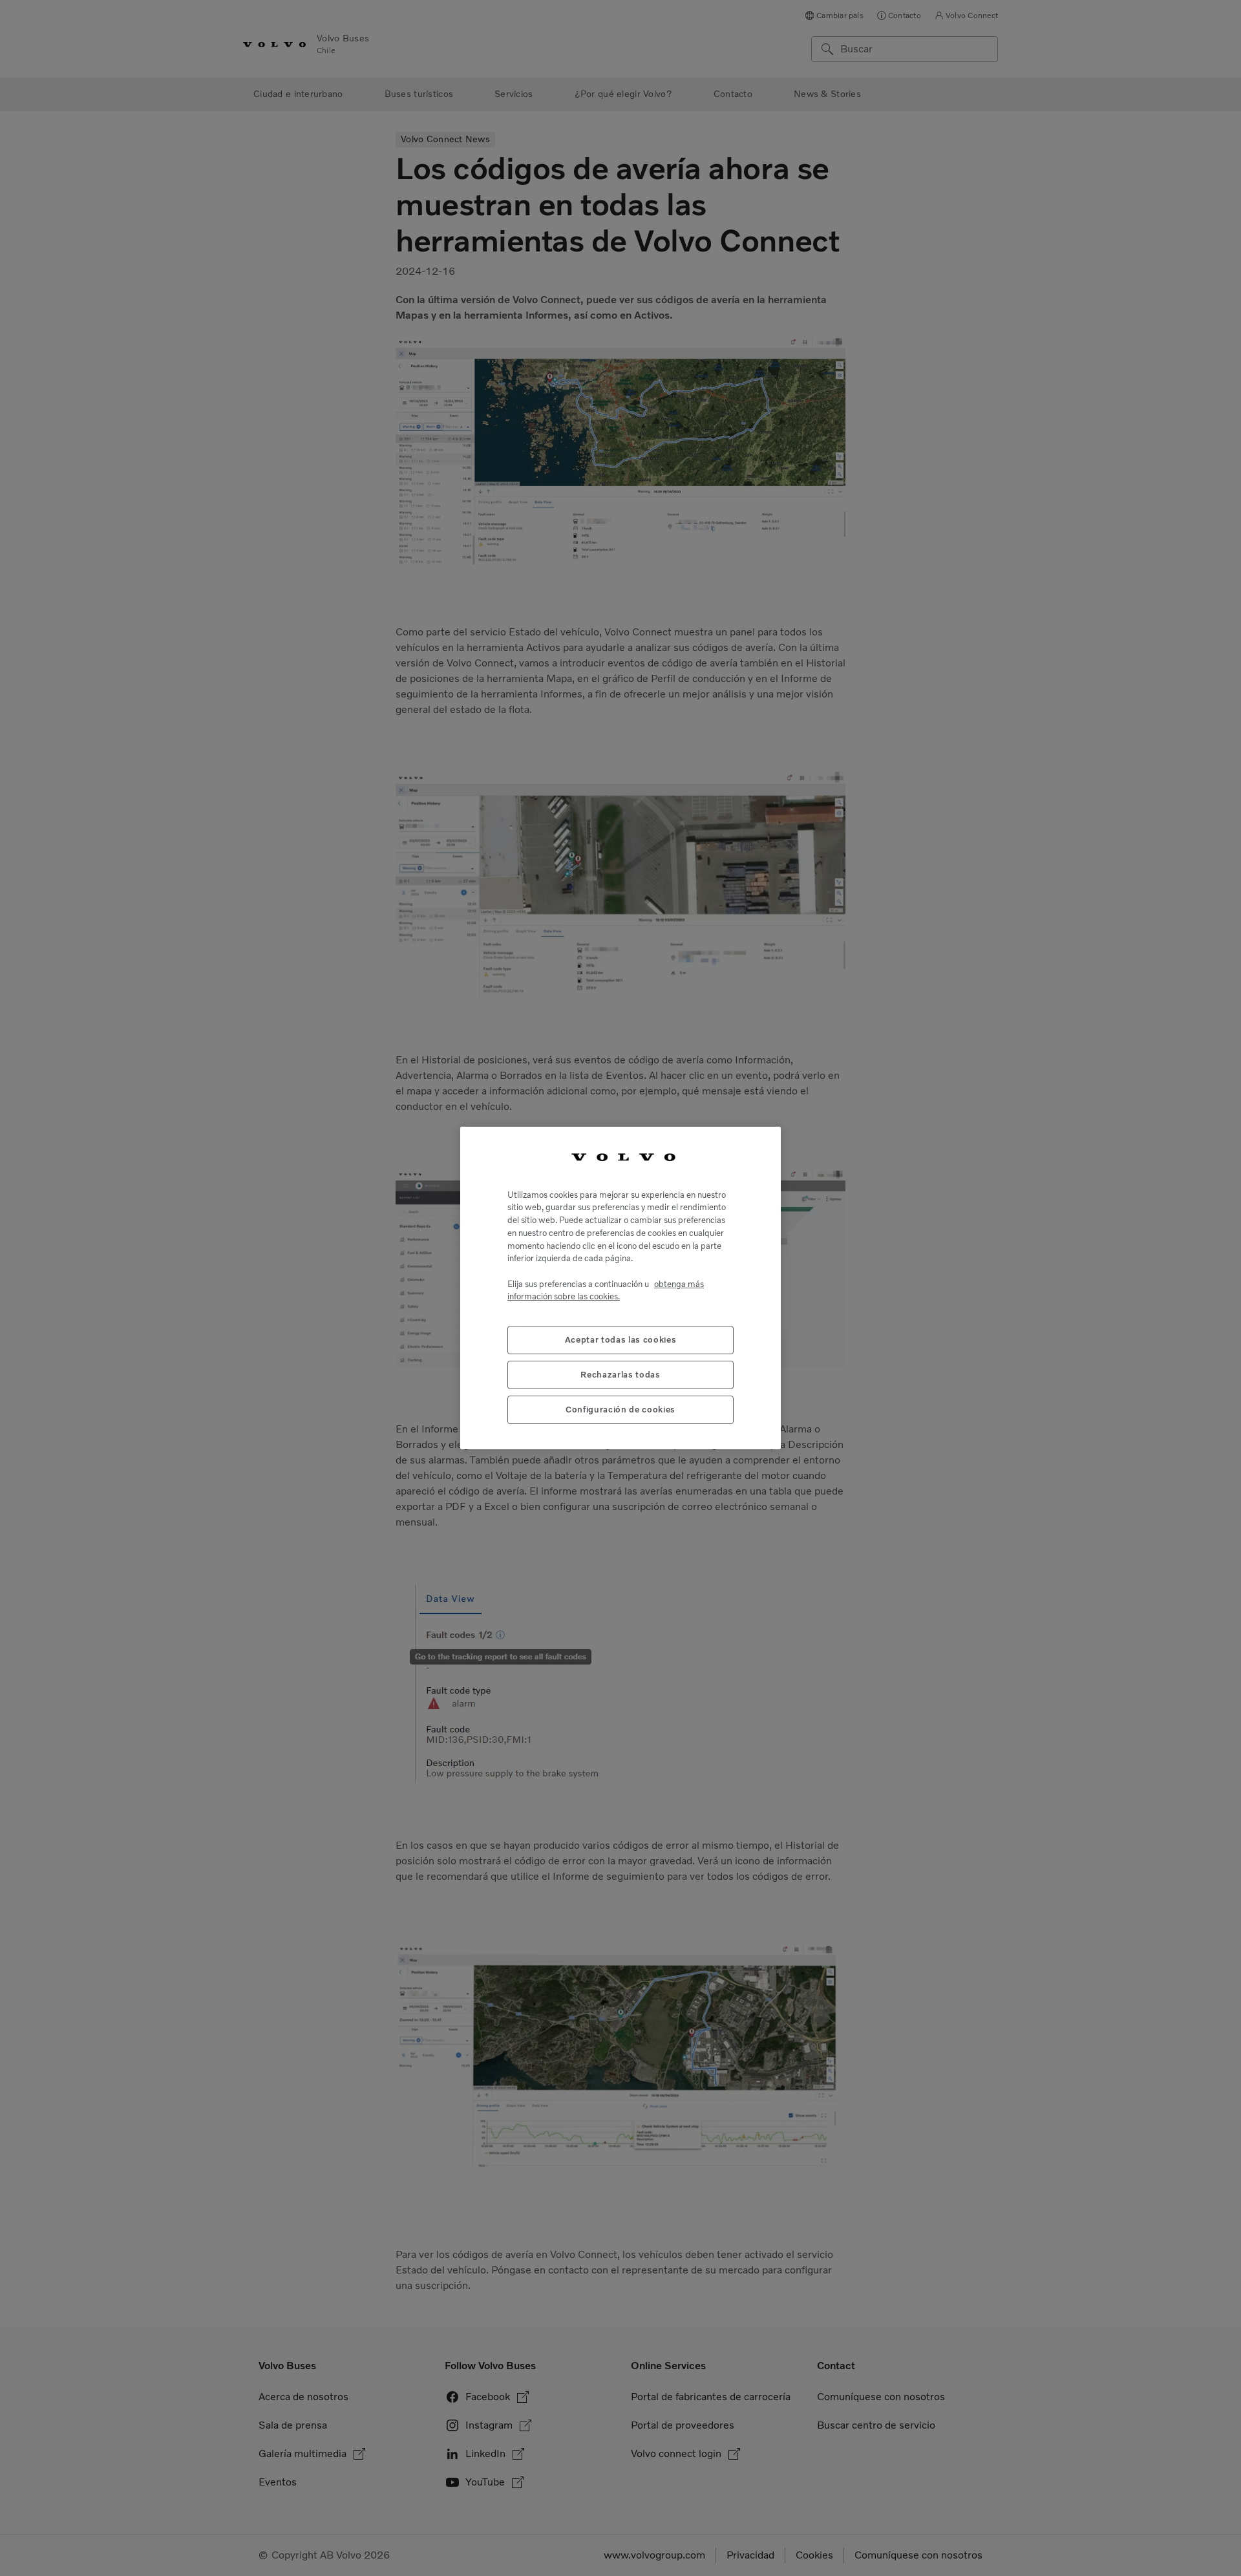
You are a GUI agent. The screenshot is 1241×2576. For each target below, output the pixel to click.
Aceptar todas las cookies (620, 1339)
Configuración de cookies (620, 1409)
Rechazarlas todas (620, 1374)
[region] (620, 1288)
